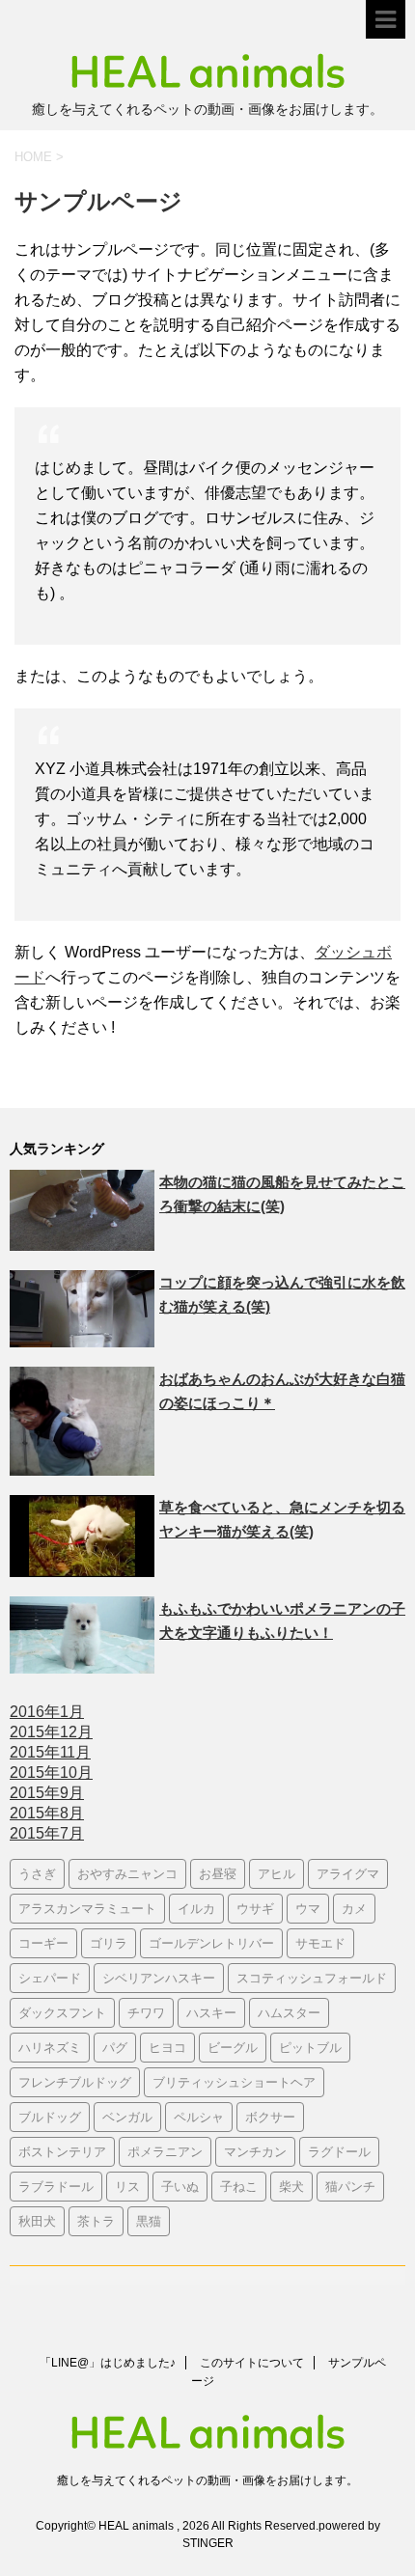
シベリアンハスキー (159, 1978)
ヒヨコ (167, 2047)
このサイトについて (252, 2363)
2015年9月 (47, 1793)
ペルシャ (199, 2117)
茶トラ (96, 2221)
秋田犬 (37, 2221)
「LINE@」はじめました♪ (108, 2363)
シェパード (50, 1978)
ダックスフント (62, 2012)
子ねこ (239, 2186)
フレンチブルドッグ (75, 2082)
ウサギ (255, 1908)
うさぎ (37, 1873)
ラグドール (339, 2151)
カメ (354, 1908)
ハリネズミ (50, 2047)
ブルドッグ (50, 2117)
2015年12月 (51, 1732)
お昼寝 (218, 1873)
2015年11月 (50, 1752)
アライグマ (348, 1873)
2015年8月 (47, 1813)
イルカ (196, 1908)
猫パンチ (350, 2186)
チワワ (146, 2012)
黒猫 (149, 2221)
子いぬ (180, 2186)
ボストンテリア (62, 2151)
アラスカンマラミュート (87, 1908)
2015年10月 (51, 1773)
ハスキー (211, 2012)
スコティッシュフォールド (312, 1978)
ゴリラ (109, 1943)
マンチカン (255, 2151)
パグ (115, 2047)
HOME (33, 157)
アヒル (277, 1873)
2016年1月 (47, 1712)
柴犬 (291, 2186)
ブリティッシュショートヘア (234, 2082)
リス (127, 2186)
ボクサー (270, 2117)
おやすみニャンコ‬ (127, 1873)
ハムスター (289, 2012)
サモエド (320, 1943)
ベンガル (127, 2117)
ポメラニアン (165, 2151)
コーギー (43, 1943)
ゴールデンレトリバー (211, 1943)
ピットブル (310, 2047)
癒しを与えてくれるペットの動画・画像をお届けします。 (207, 2480)
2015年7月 (47, 1833)
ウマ (308, 1908)
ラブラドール (56, 2186)
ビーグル (233, 2047)
